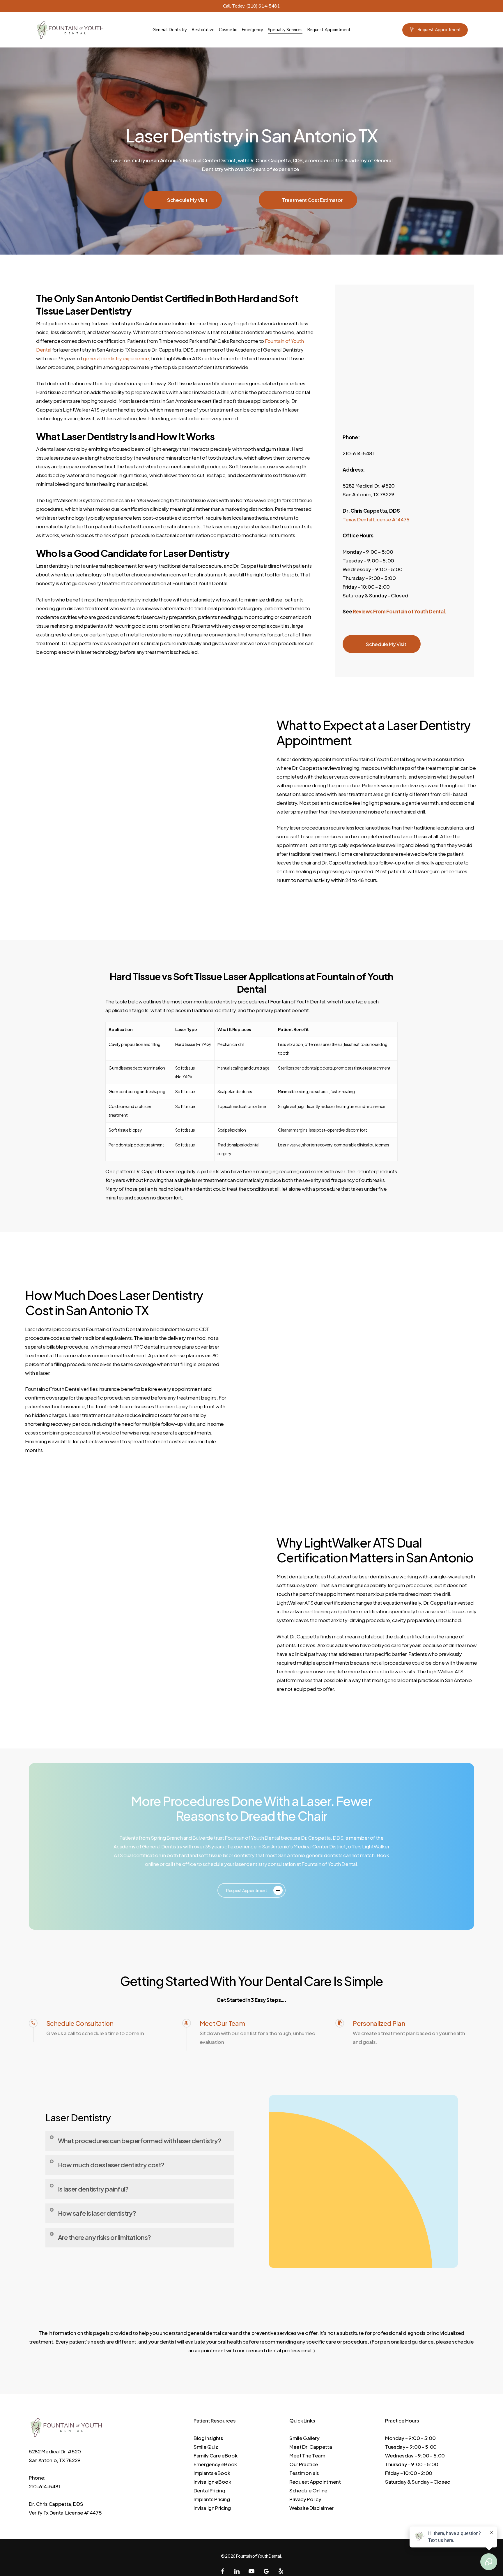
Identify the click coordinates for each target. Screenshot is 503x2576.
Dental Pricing (209, 2490)
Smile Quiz (206, 2447)
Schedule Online (308, 2490)
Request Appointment (315, 2482)
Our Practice (304, 2464)
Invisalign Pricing (212, 2508)
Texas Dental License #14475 (376, 519)
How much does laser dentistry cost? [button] (111, 2165)
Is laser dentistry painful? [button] (93, 2189)
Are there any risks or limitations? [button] (105, 2237)
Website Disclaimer (311, 2508)
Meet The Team (307, 2455)
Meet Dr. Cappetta (311, 2447)
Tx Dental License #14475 (73, 2513)
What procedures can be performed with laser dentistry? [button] (140, 2141)
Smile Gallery (304, 2438)
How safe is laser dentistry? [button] (97, 2213)
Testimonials (304, 2473)
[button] (183, 200)
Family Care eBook (215, 2455)
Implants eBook (212, 2473)
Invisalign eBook (212, 2482)
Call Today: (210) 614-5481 (251, 6)
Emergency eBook (215, 2464)
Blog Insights (208, 2438)
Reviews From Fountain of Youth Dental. (400, 611)
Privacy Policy (305, 2499)
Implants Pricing (212, 2499)
